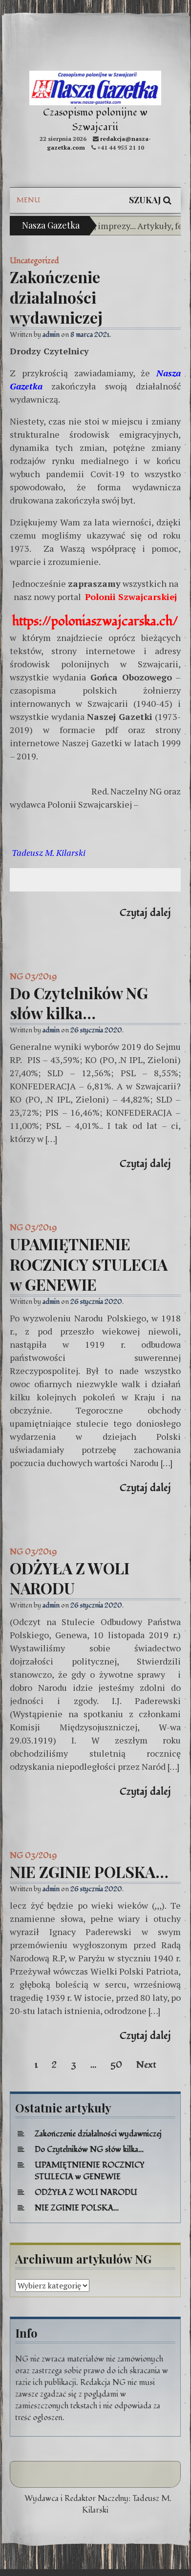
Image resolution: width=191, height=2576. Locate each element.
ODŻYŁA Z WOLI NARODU (70, 1578)
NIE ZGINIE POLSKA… (89, 1871)
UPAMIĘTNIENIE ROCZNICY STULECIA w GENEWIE (89, 1264)
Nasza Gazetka (51, 225)
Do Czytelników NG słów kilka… (79, 1003)
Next (146, 2065)
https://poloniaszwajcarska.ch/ (95, 621)
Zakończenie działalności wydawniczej (56, 297)
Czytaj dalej (145, 913)
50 (116, 2065)
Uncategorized (34, 261)
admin (51, 335)
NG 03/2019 (33, 977)
